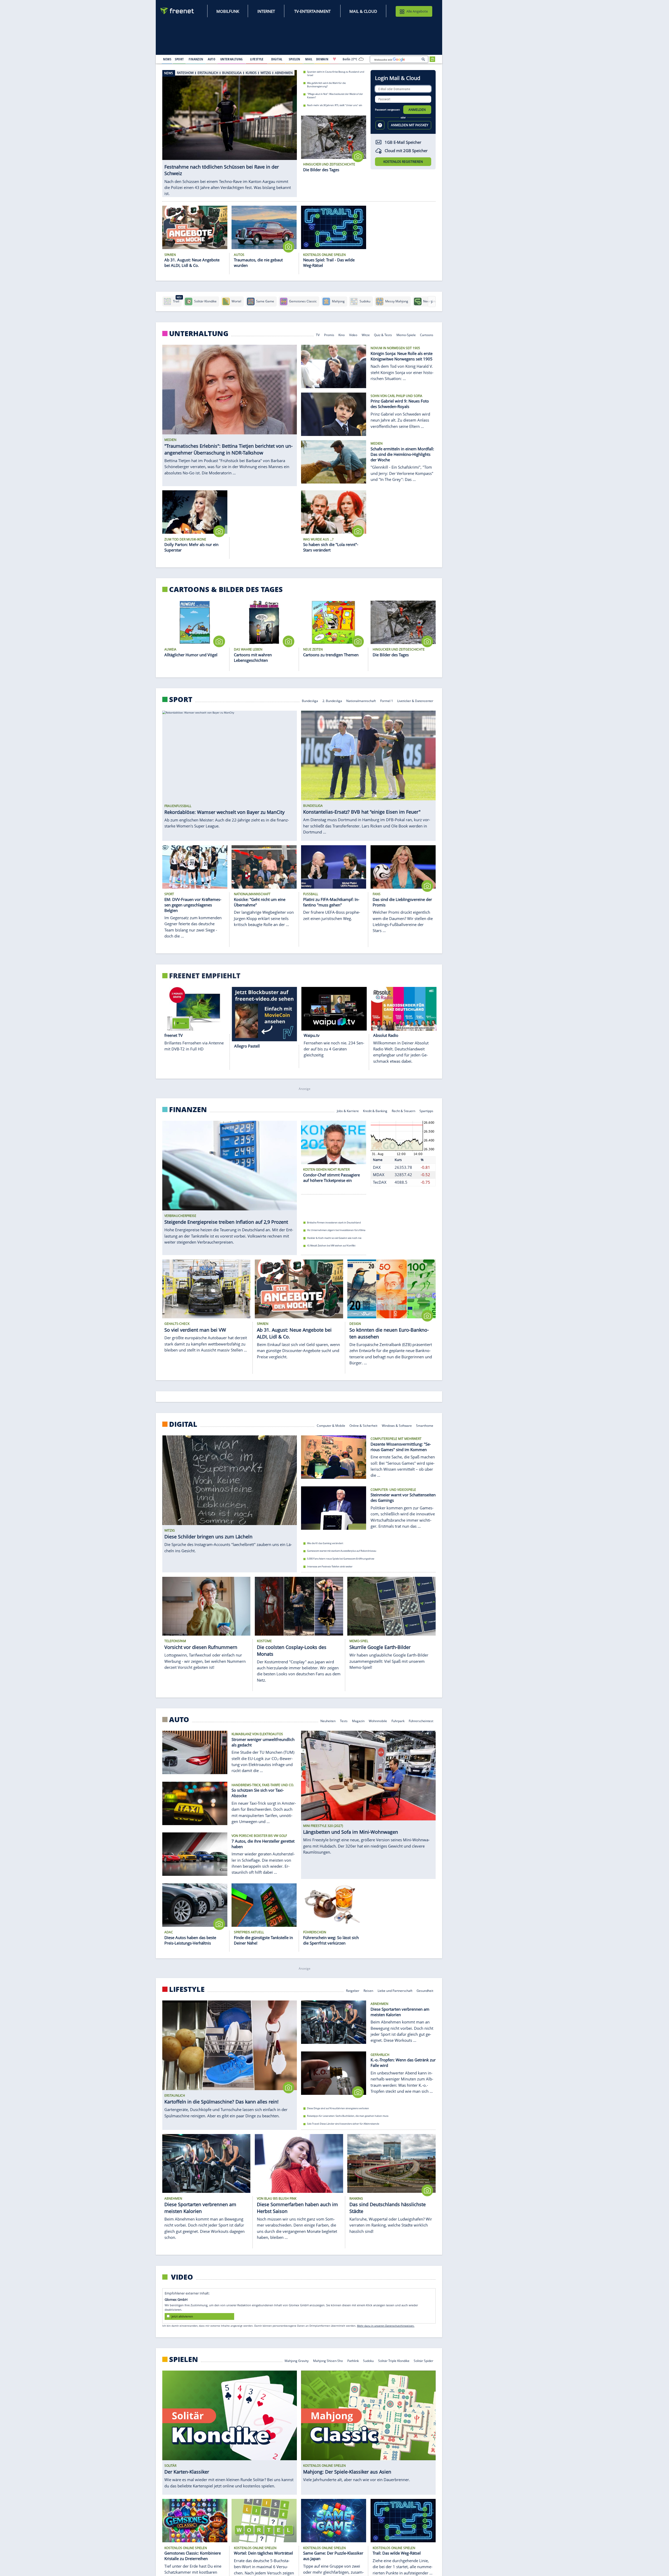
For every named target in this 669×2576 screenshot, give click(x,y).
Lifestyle (187, 1989)
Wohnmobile (378, 1721)
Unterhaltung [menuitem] (232, 59)
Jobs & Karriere (348, 1111)
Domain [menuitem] (322, 59)
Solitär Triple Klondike (394, 2361)
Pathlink (353, 2361)
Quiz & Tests (383, 334)
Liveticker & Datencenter (416, 701)
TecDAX (380, 1182)
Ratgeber (353, 1990)
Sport (181, 699)
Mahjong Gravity (297, 2361)
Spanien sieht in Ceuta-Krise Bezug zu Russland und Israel (336, 73)
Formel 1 (387, 701)
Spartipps (427, 1111)
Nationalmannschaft (361, 701)
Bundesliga (310, 701)
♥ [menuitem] (334, 59)
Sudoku (368, 2361)
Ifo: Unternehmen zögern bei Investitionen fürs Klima (336, 1230)
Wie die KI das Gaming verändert (325, 1543)
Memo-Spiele (406, 334)
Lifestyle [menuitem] (257, 59)
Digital (183, 1424)
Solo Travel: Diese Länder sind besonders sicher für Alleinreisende (343, 2124)
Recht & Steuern (403, 1111)
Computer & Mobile (331, 1425)
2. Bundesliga (332, 701)
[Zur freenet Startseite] (177, 11)
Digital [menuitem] (277, 59)
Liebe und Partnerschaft (395, 1990)
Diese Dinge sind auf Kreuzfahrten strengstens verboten (338, 2108)
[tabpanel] (230, 128)
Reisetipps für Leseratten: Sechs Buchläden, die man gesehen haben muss (348, 2116)
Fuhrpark (398, 1721)
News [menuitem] (167, 59)
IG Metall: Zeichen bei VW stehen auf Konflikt (331, 1246)
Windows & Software (397, 1425)
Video (353, 334)
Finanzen (188, 1109)
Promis (329, 334)
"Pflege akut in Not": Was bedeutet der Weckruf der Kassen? (335, 96)
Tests (344, 1721)
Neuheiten (328, 1721)
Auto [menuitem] (212, 59)
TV (318, 334)
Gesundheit (425, 1990)
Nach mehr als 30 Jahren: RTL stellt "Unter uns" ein (335, 105)
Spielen (184, 2359)
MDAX (379, 1175)
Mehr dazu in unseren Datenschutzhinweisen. (386, 2326)
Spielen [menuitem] (294, 59)
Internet (266, 11)
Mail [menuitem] (309, 59)
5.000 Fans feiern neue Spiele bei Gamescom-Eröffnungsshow (341, 1559)
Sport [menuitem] (179, 59)
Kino (342, 334)
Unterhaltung (199, 333)
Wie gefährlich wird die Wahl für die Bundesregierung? (326, 84)
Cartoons (427, 334)
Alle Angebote (417, 11)
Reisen (368, 1990)
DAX (377, 1167)
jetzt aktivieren (182, 2316)
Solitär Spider (424, 2361)
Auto (179, 1720)
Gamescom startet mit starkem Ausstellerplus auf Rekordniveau (342, 1551)
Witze (366, 334)
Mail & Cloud (363, 11)
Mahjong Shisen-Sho (328, 2361)
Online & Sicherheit (363, 1425)
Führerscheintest (421, 1721)
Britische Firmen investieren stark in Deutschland (334, 1223)
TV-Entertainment (312, 11)
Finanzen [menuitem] (196, 59)
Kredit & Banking (375, 1111)
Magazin (358, 1721)
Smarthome (425, 1425)
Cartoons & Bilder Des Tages (226, 589)
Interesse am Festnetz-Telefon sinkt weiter (330, 1566)
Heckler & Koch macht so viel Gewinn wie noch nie (334, 1238)
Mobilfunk (228, 11)
